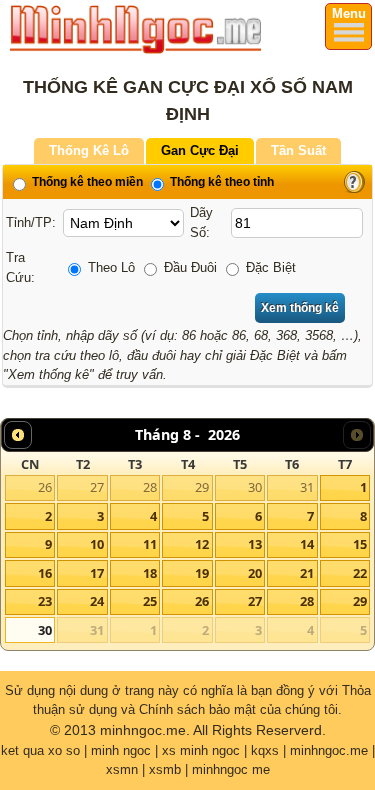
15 (360, 544)
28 (150, 487)
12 (202, 544)
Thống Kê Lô (89, 150)
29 (202, 487)
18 (150, 573)
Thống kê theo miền (86, 182)
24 (97, 601)
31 (307, 487)
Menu (349, 13)
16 (45, 573)
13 (255, 544)
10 (97, 544)
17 (97, 573)
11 (150, 544)
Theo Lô (109, 267)
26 (45, 487)
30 (255, 487)
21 (307, 573)
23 (45, 601)
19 (202, 573)
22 (360, 573)
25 (150, 601)
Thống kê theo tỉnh (220, 182)
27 (97, 487)
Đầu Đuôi (188, 267)
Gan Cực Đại (200, 150)
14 (307, 544)
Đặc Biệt (269, 267)
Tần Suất (298, 150)
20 (255, 573)
